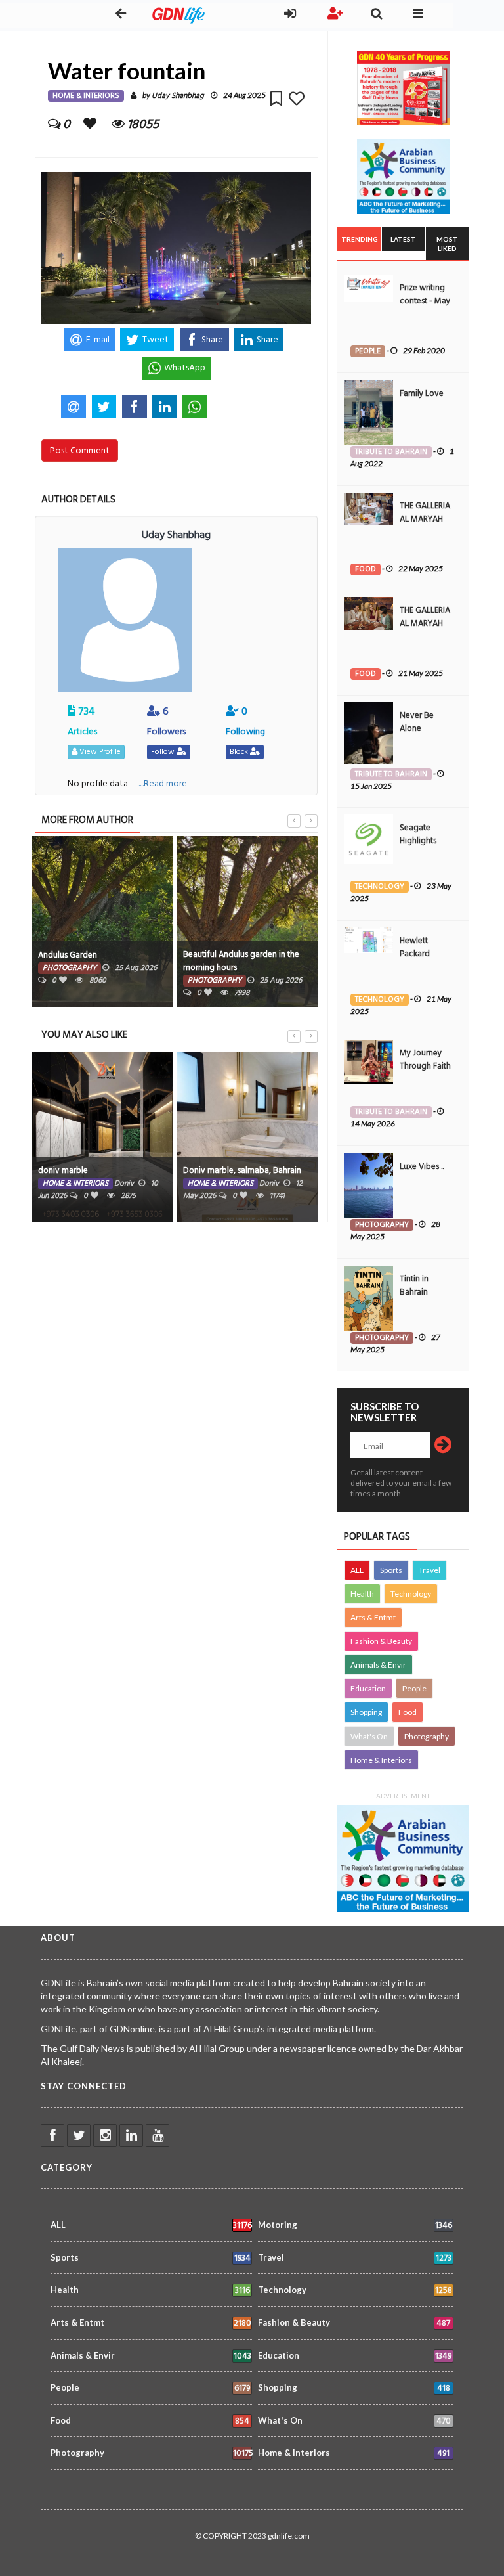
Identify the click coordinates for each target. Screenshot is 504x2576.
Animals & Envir (378, 1665)
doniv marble (63, 1170)
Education (368, 1688)
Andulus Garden (68, 955)
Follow (164, 752)
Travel (430, 1570)
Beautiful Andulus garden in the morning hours (241, 961)
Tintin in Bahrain (414, 1285)
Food (408, 1712)
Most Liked (447, 244)
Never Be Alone (417, 722)
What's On (369, 1736)
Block (240, 752)
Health (362, 1594)
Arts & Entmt (373, 1617)
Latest (403, 239)
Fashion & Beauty (381, 1641)
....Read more (163, 783)
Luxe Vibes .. (422, 1166)
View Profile (99, 752)
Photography (427, 1736)
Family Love (422, 393)
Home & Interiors (381, 1760)
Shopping (366, 1712)
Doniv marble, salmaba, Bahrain (242, 1170)
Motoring (355, 2226)
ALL (357, 1570)
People (414, 1688)
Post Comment (80, 450)
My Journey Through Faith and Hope (425, 1066)
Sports (391, 1570)
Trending (360, 239)
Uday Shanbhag (178, 96)
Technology (411, 1594)
